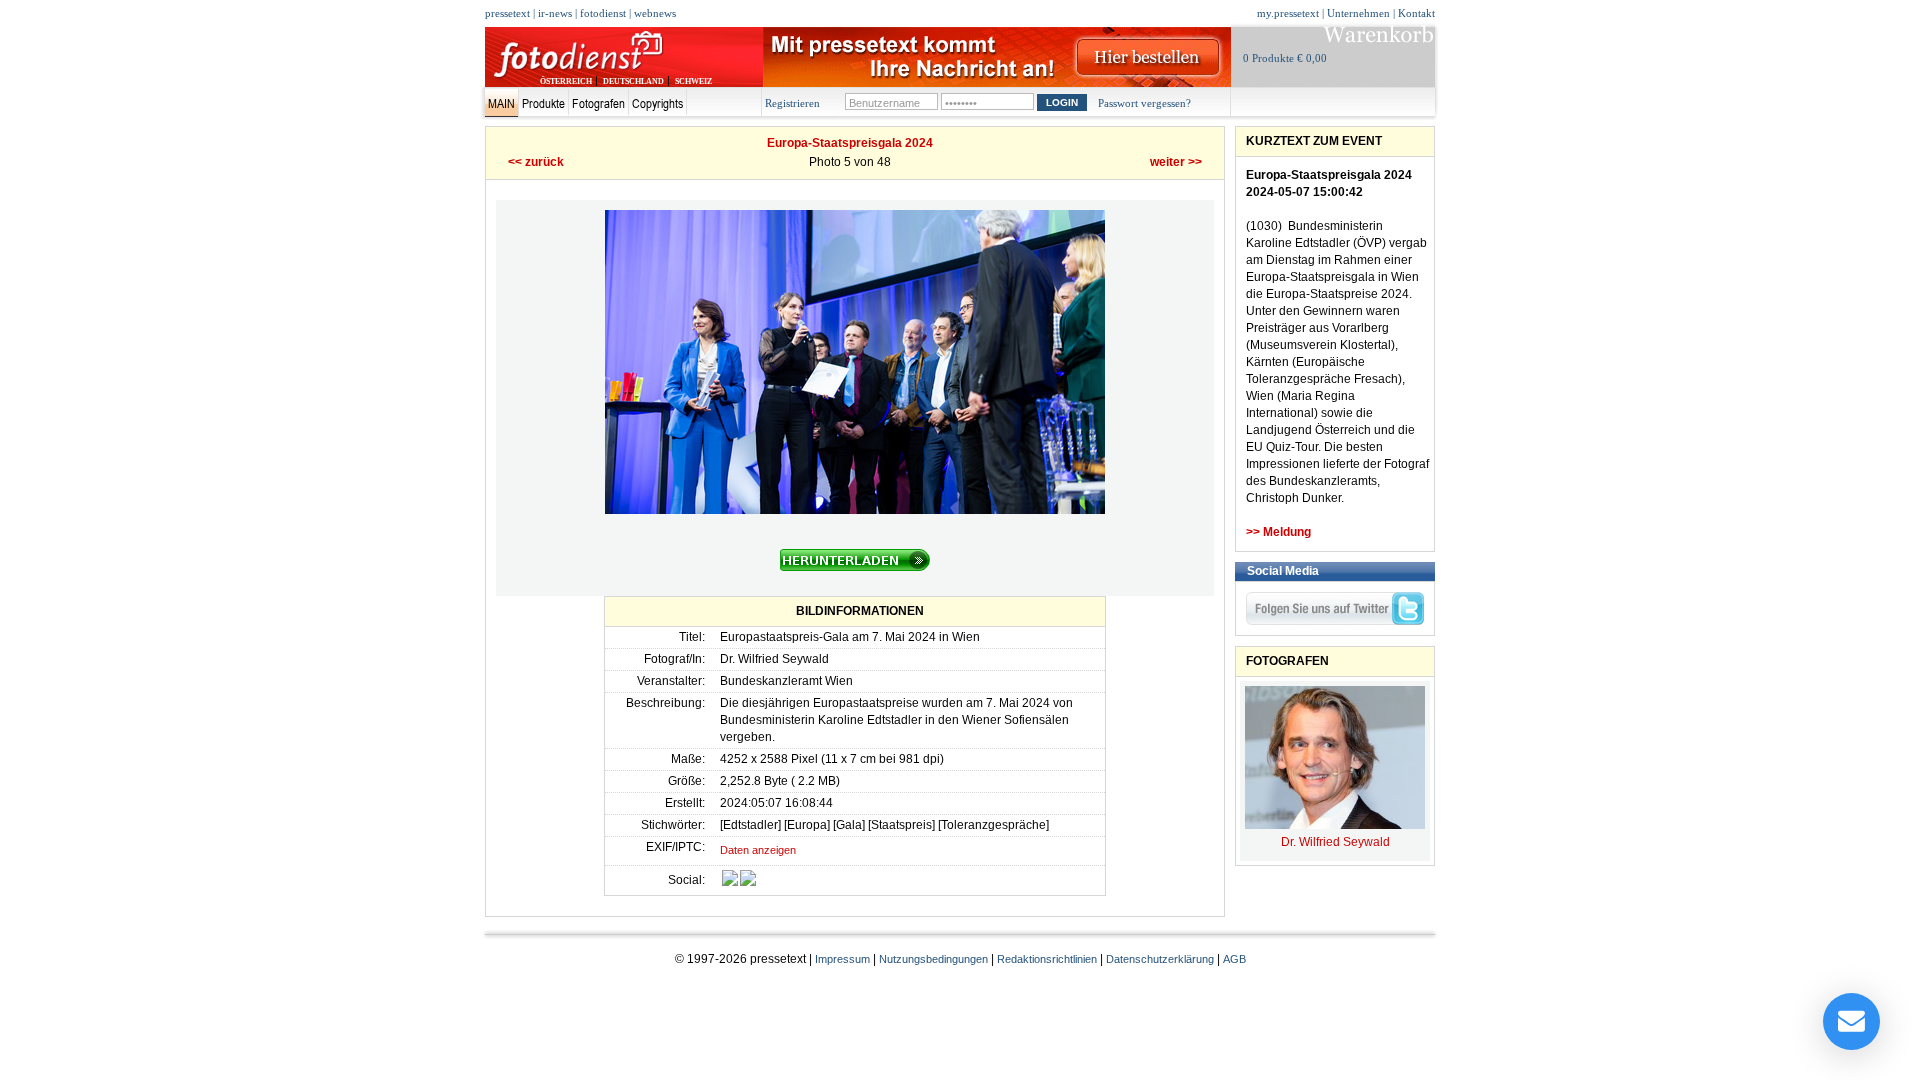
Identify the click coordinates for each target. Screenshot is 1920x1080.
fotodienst (603, 13)
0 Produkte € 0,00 (1285, 58)
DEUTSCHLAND (633, 81)
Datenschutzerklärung (1160, 959)
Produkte (543, 103)
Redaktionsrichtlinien (1047, 959)
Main (501, 103)
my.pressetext (1288, 13)
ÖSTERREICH (566, 81)
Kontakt (1416, 13)
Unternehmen (1358, 13)
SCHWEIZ (693, 81)
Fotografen (598, 103)
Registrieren (792, 103)
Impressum (842, 959)
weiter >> (1176, 162)
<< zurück (536, 162)
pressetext (507, 13)
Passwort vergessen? (1144, 103)
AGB (1234, 959)
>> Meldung (1278, 532)
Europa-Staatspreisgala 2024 (850, 143)
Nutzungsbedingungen (933, 959)
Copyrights (657, 103)
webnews (655, 13)
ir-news (555, 13)
